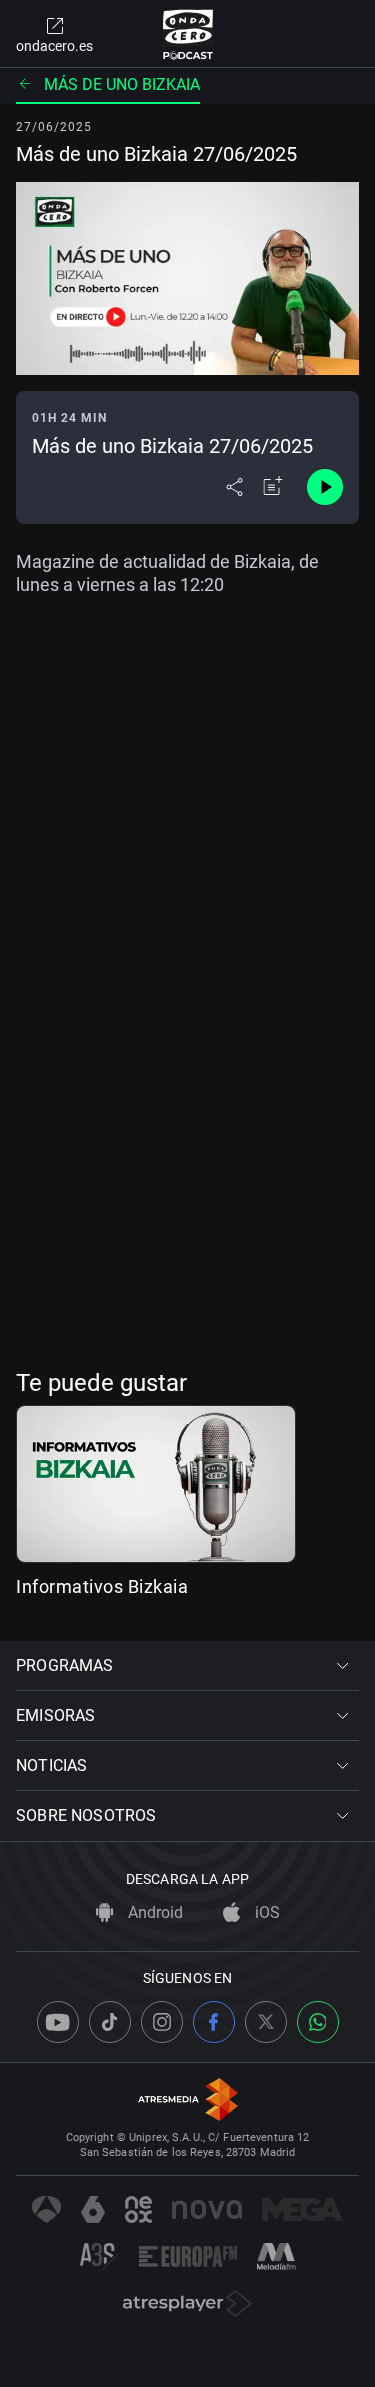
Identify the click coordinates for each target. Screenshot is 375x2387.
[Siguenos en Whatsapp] (318, 2022)
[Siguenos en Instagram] (162, 2022)
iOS (265, 1912)
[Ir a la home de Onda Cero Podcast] (187, 34)
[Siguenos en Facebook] (214, 2022)
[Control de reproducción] (325, 487)
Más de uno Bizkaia (122, 84)
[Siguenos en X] (266, 2022)
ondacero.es (54, 46)
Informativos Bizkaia (102, 1586)
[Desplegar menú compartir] (234, 487)
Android (153, 1912)
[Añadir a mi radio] (273, 487)
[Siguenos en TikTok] (110, 2022)
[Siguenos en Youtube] (58, 2022)
